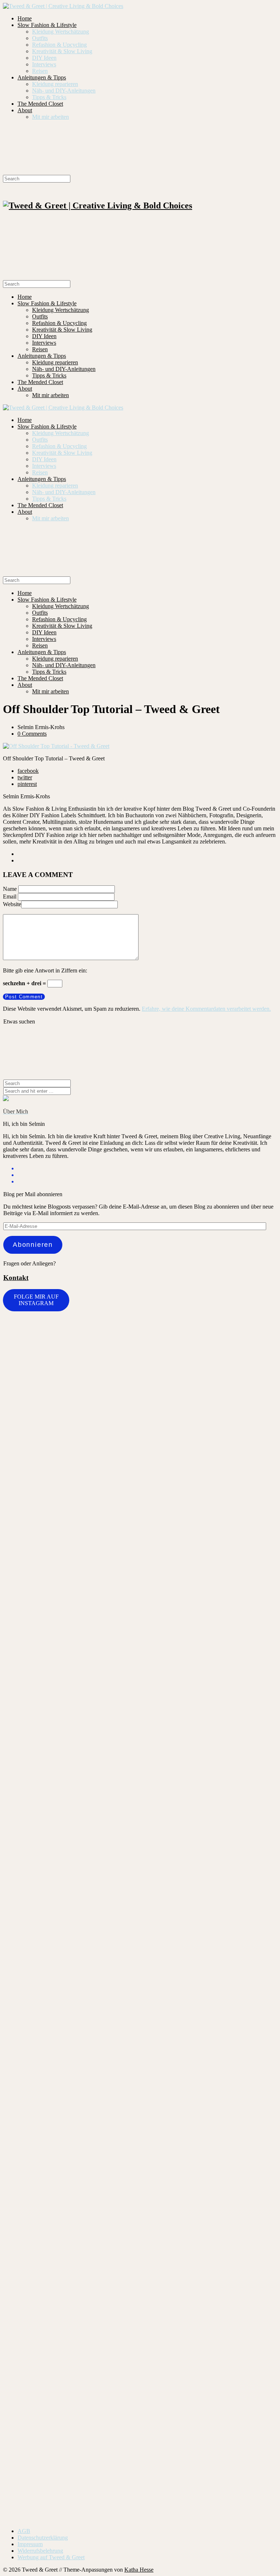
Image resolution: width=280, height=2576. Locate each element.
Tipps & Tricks (49, 97)
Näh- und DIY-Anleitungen (64, 91)
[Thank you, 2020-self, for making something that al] (174, 2227)
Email (10, 896)
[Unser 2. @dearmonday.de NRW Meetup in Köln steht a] (243, 2363)
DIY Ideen (44, 58)
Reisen (40, 71)
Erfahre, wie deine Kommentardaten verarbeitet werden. (206, 1009)
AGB (24, 2531)
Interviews (44, 64)
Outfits (40, 38)
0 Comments (32, 734)
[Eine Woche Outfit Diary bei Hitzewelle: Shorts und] (106, 1338)
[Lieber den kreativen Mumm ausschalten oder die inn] (37, 1361)
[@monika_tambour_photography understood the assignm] (37, 2352)
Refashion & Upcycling (59, 45)
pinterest (27, 784)
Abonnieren (33, 1245)
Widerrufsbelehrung (40, 2551)
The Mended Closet (40, 104)
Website (12, 904)
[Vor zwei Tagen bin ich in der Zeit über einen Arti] (106, 1929)
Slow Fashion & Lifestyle (47, 25)
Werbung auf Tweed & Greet (51, 2557)
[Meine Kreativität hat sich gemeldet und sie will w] (243, 1486)
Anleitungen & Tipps (42, 77)
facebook (28, 771)
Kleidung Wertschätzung (61, 32)
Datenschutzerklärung (43, 2538)
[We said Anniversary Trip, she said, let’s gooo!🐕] (174, 1657)
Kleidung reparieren (55, 84)
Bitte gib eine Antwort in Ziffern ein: (45, 970)
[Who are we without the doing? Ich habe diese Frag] (106, 2352)
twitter (25, 777)
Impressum (30, 2544)
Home (25, 18)
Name (10, 889)
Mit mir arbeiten (50, 117)
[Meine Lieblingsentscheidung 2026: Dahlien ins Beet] (37, 1730)
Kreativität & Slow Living (62, 51)
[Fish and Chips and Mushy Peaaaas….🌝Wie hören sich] (174, 1384)
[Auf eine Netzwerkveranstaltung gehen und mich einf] (243, 1874)
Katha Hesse (139, 2570)
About (25, 110)
